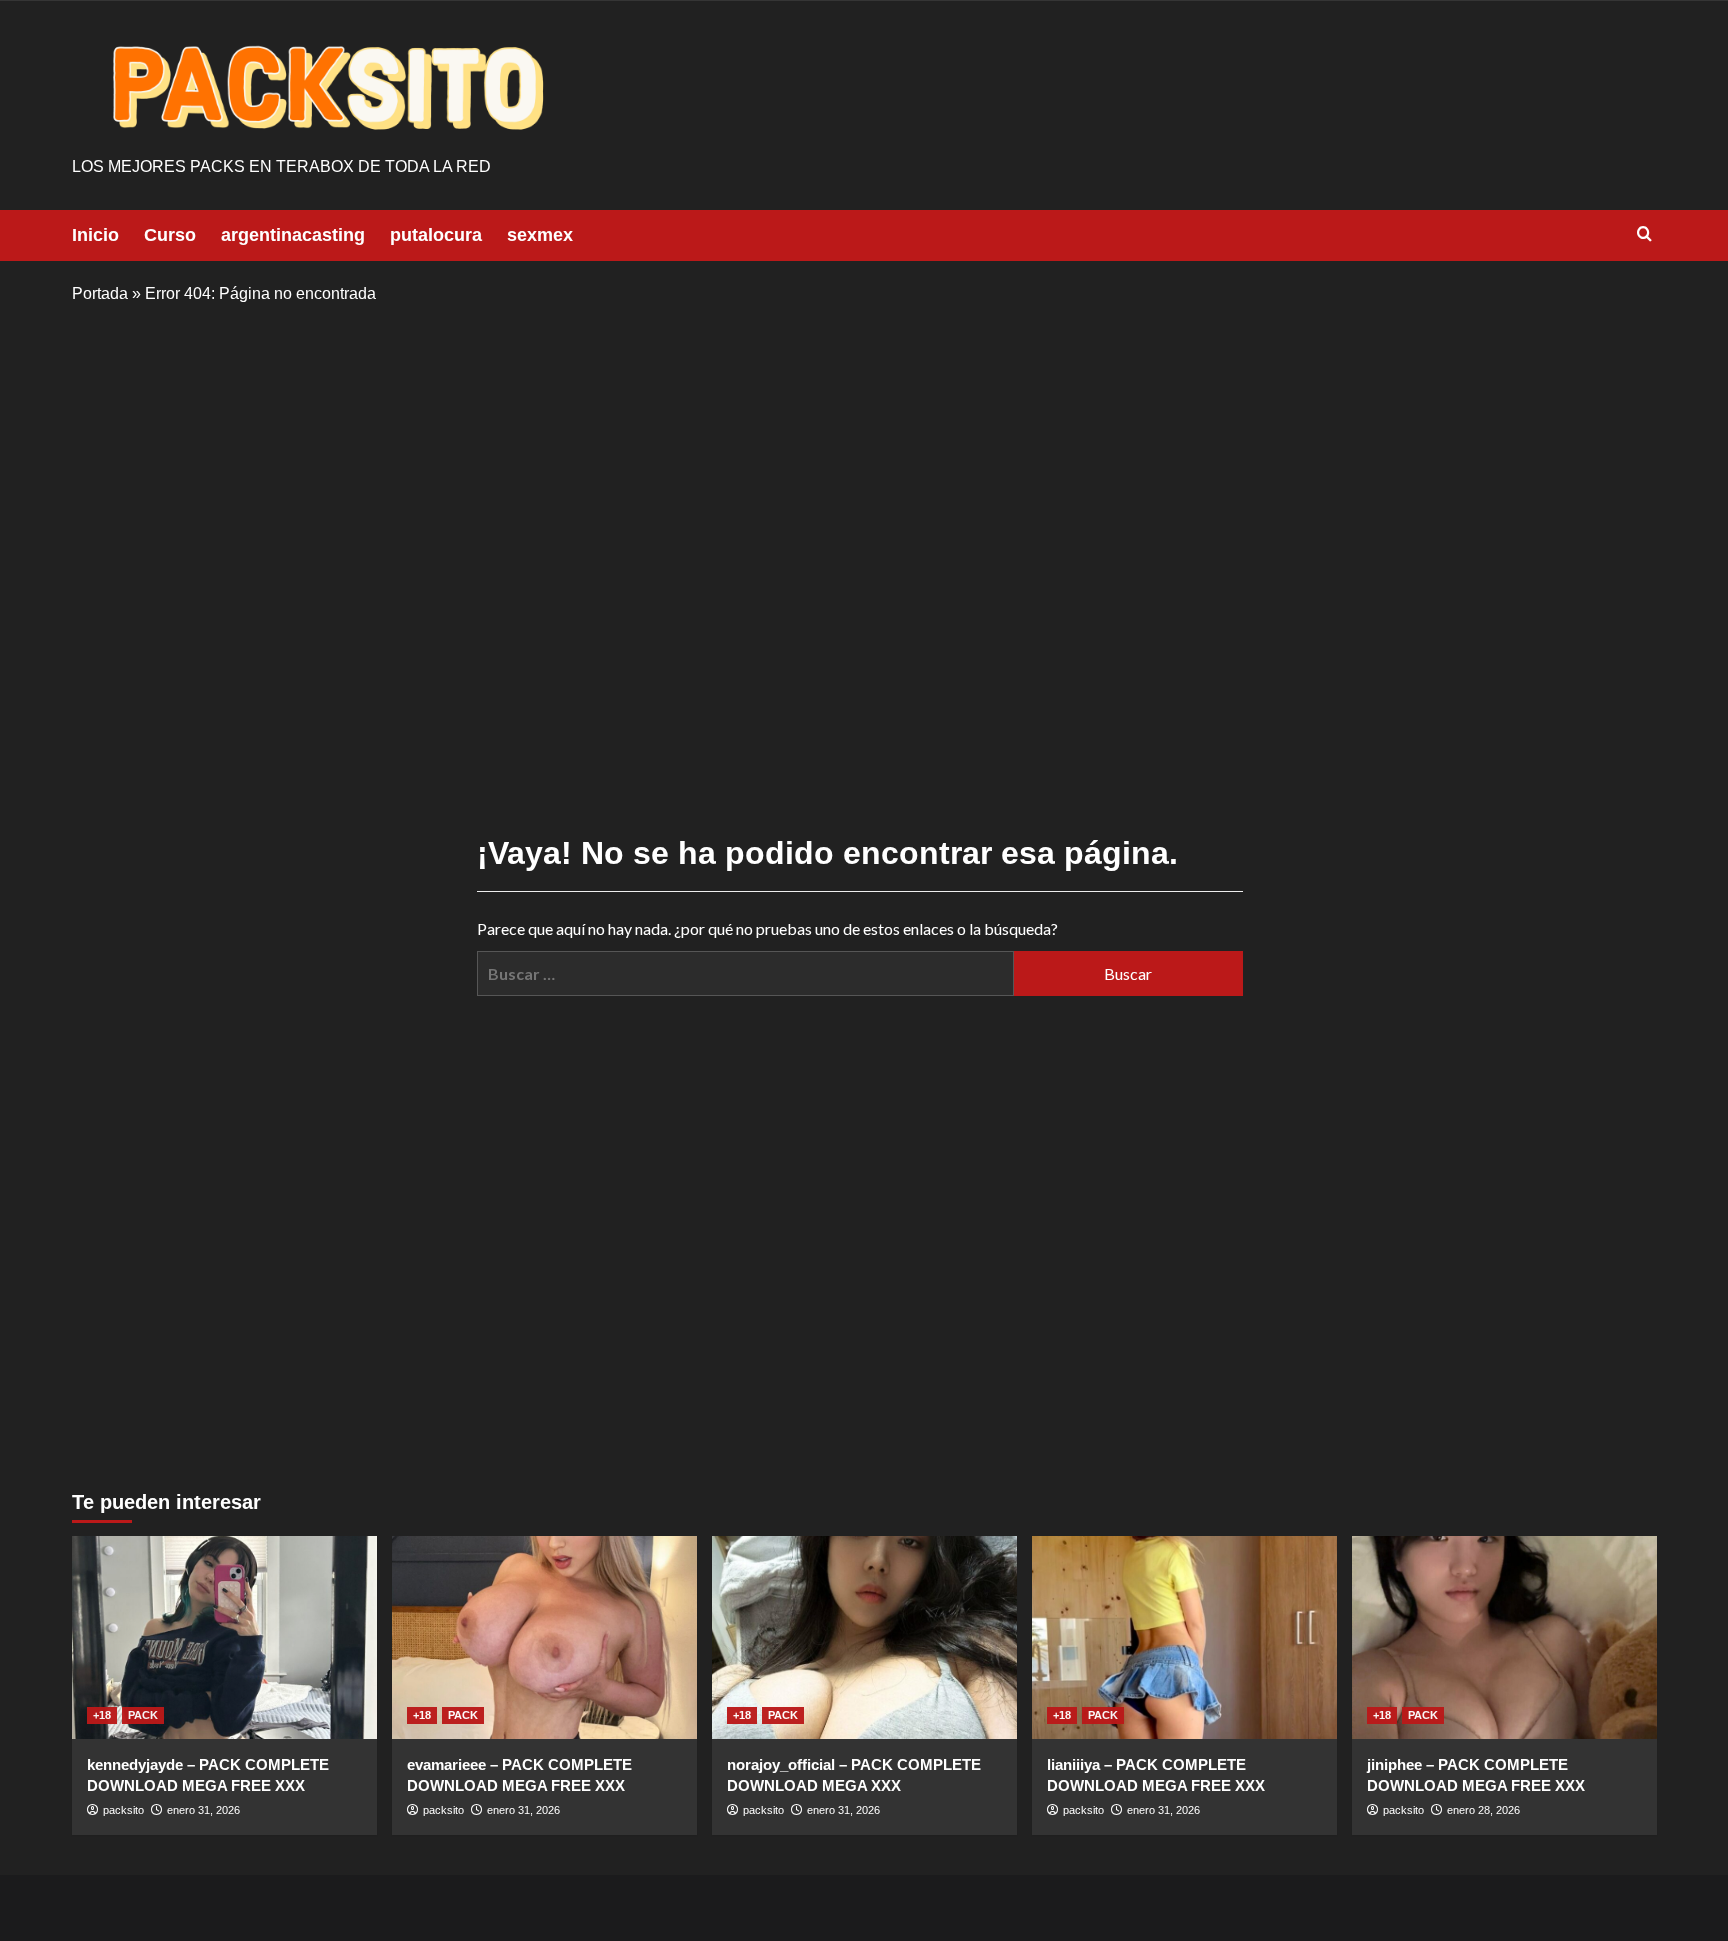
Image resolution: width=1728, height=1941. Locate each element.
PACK (143, 1715)
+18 (102, 1715)
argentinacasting (293, 235)
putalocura (436, 235)
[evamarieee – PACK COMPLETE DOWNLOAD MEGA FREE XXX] (544, 1637)
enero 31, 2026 (203, 1810)
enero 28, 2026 (1483, 1810)
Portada (100, 293)
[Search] (1644, 234)
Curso (170, 235)
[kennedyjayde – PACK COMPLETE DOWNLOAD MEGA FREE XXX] (224, 1637)
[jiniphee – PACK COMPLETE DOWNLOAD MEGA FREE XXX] (1504, 1637)
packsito (123, 1810)
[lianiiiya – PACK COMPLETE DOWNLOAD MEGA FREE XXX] (1184, 1637)
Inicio (95, 235)
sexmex (540, 235)
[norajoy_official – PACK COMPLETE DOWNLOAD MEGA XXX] (864, 1637)
